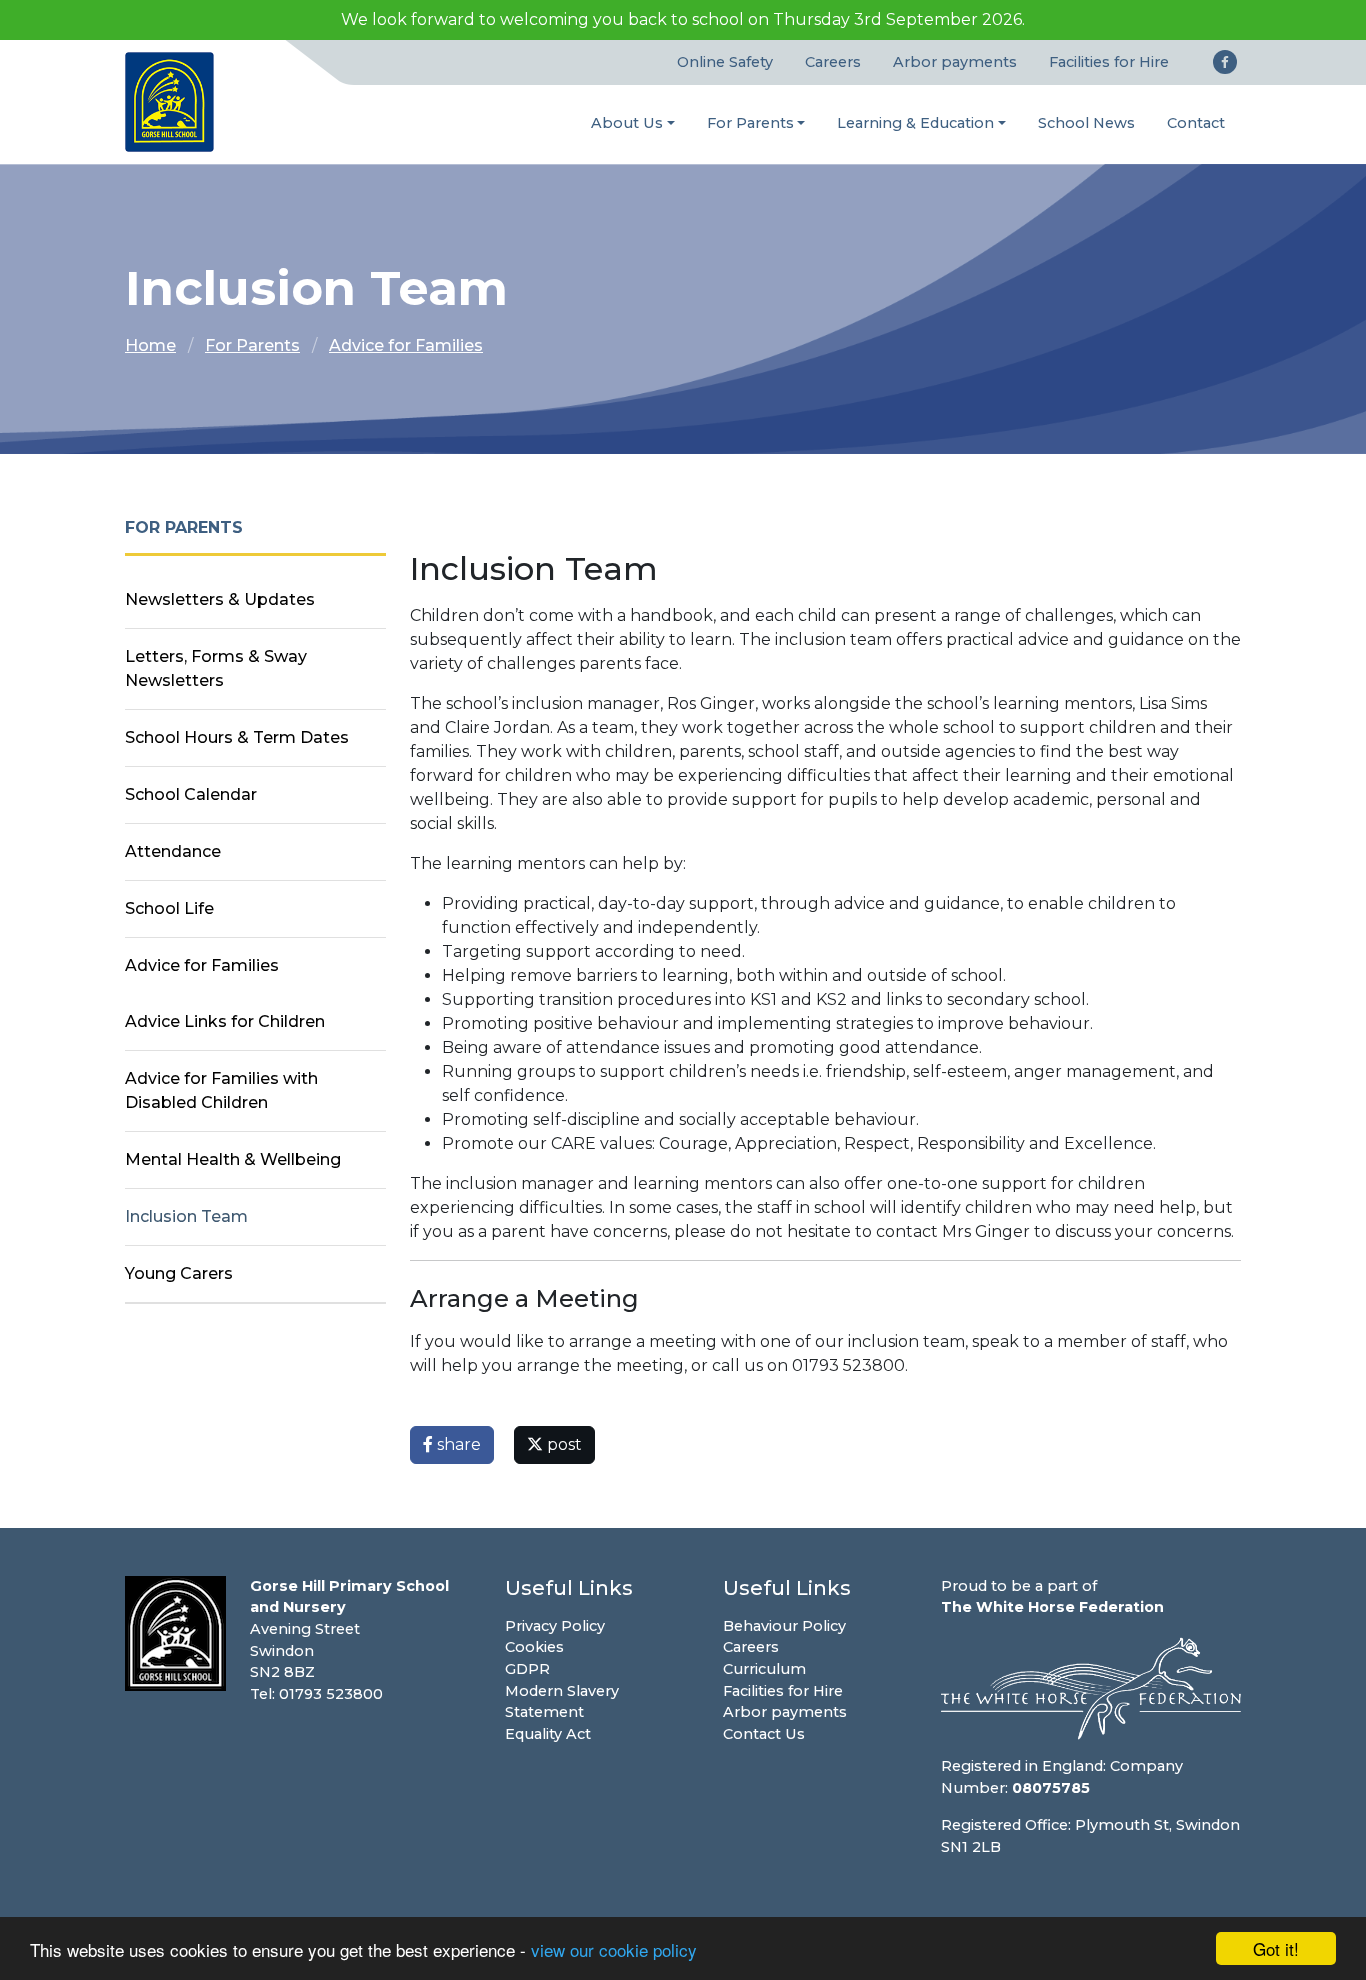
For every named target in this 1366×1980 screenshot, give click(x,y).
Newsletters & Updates (220, 599)
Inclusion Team (186, 1216)
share (457, 1444)
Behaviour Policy (784, 1626)
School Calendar (191, 794)
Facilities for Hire (1109, 62)
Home (150, 345)
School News (1086, 123)
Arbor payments (955, 62)
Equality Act (548, 1734)
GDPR (527, 1669)
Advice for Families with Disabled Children (221, 1090)
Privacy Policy (555, 1626)
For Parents (750, 123)
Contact (1196, 123)
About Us (627, 123)
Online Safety (725, 62)
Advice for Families (406, 345)
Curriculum (764, 1669)
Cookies (534, 1647)
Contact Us (764, 1734)
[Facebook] (1225, 62)
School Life (169, 908)
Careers (833, 62)
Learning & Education (915, 123)
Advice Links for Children (225, 1021)
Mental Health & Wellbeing (233, 1159)
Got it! (1276, 1948)
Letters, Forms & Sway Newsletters (216, 668)
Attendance (173, 851)
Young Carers (179, 1273)
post (562, 1444)
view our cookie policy (614, 1949)
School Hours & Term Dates (237, 737)
